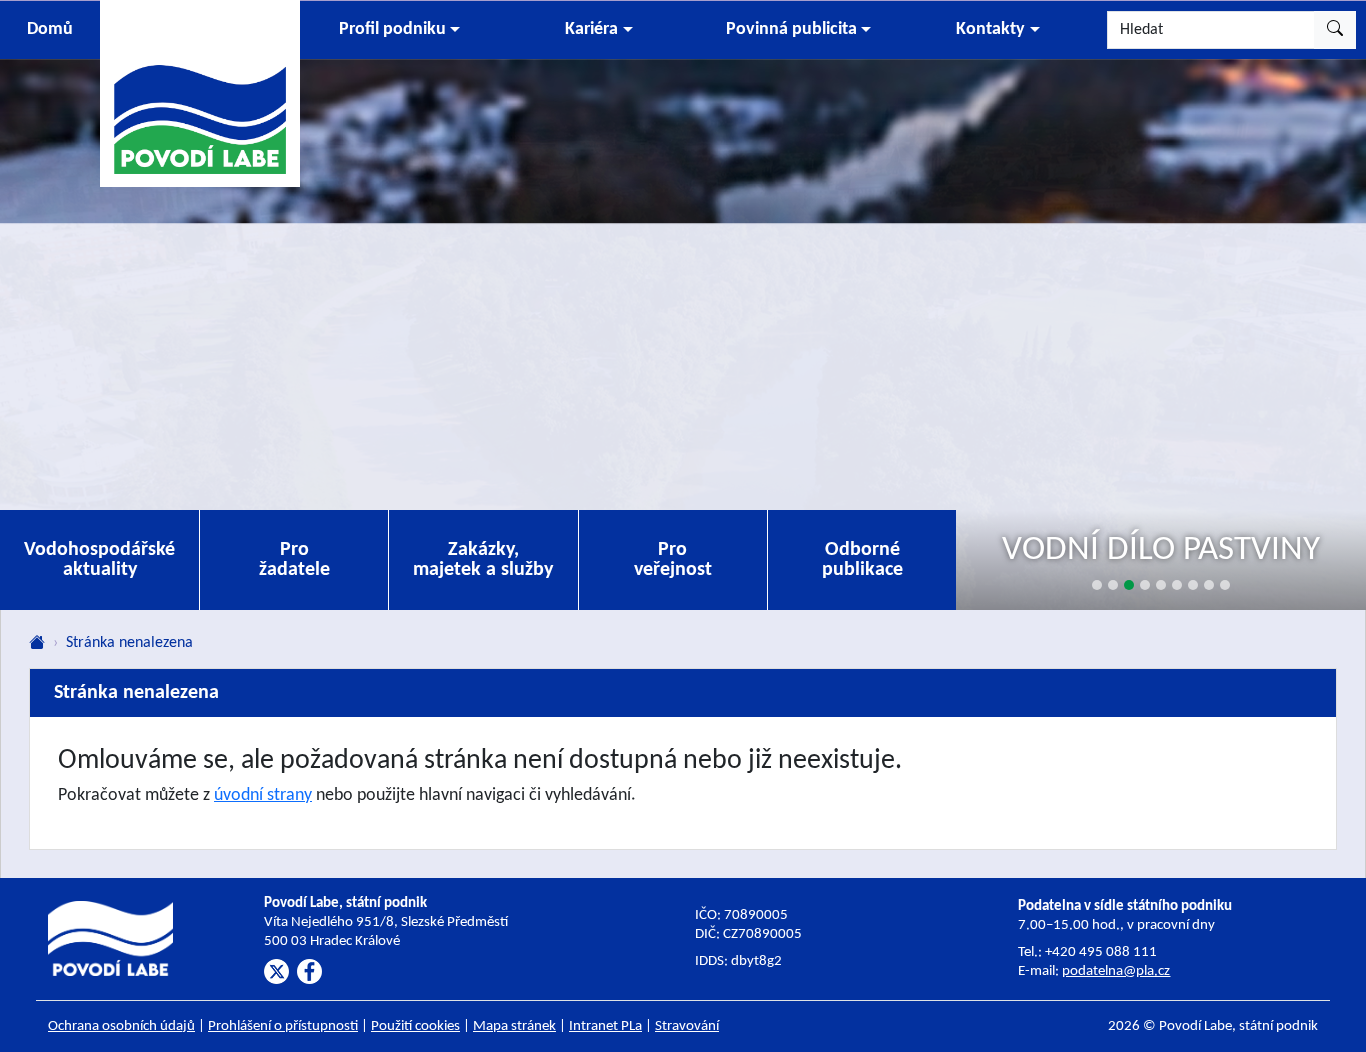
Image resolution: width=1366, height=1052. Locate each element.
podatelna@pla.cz (1116, 971)
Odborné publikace (862, 560)
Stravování (687, 1026)
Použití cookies (415, 1026)
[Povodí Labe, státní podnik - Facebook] (309, 971)
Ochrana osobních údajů (121, 1026)
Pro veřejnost (673, 560)
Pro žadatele (294, 560)
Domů (50, 29)
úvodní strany (263, 795)
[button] (399, 30)
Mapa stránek (514, 1026)
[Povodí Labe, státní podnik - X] (276, 971)
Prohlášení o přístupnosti (283, 1026)
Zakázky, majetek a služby (483, 560)
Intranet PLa (605, 1026)
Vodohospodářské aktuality (99, 560)
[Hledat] (1335, 30)
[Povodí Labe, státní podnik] (200, 92)
